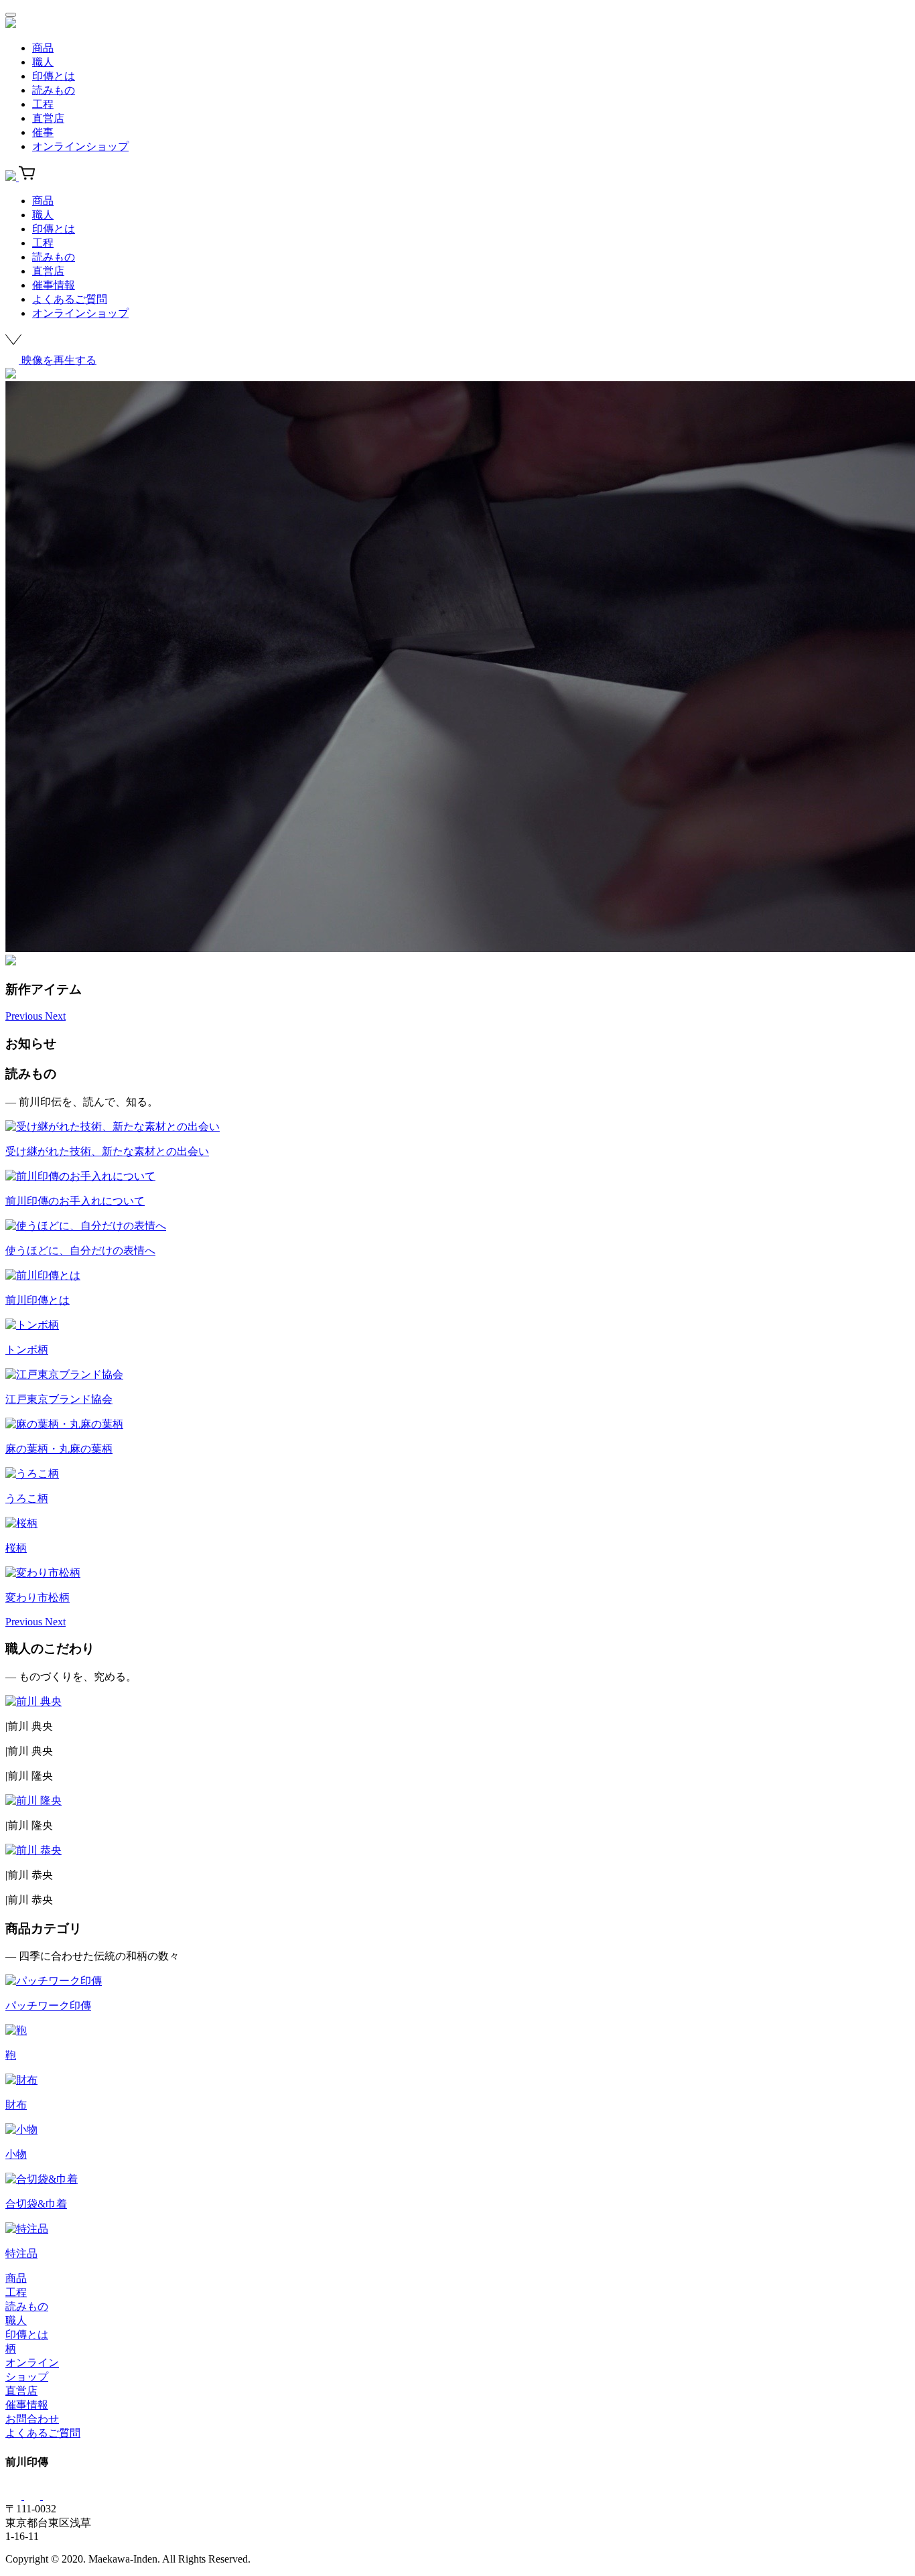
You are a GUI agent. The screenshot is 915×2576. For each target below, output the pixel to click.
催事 (43, 132)
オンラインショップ (80, 146)
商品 (43, 48)
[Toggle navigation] (11, 15)
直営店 (48, 118)
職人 (43, 62)
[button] (25, 1016)
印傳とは (54, 76)
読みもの (54, 90)
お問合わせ (32, 2419)
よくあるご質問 (70, 299)
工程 (43, 104)
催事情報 (54, 285)
